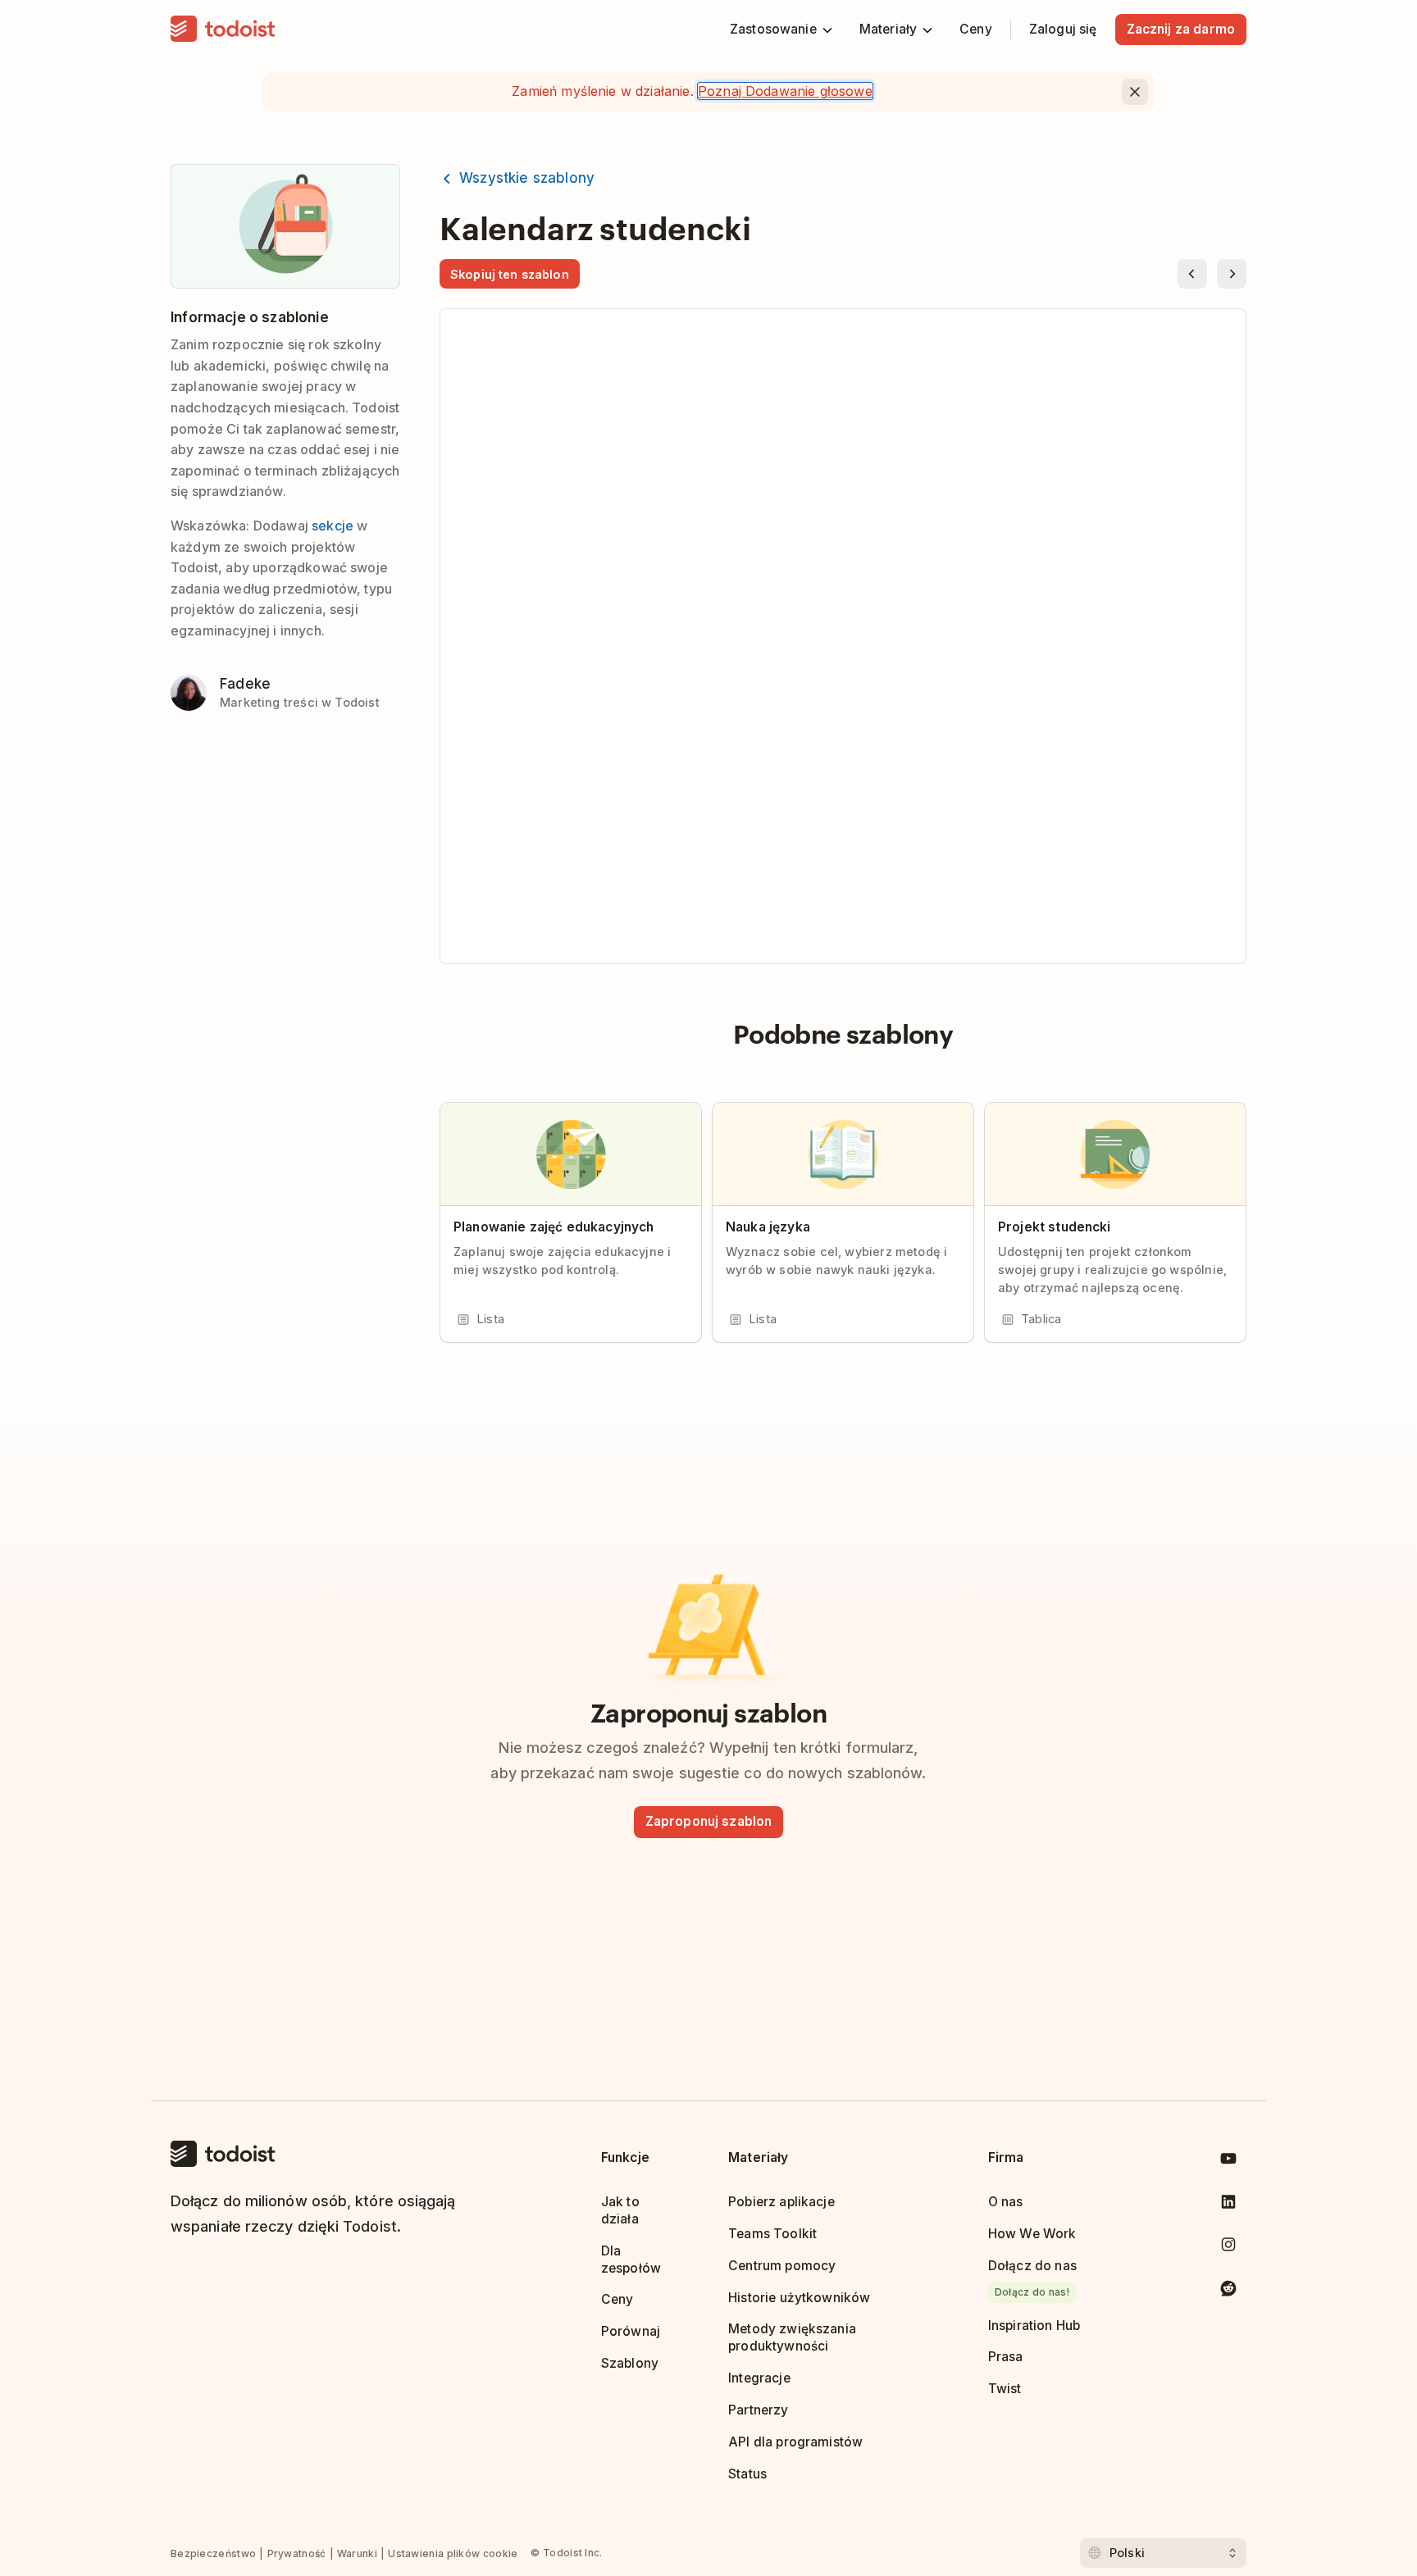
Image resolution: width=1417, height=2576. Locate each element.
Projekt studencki (1055, 1227)
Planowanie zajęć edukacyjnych (554, 1227)
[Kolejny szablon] (1232, 274)
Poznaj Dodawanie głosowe (785, 91)
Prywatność (297, 2553)
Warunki (357, 2553)
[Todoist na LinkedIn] (1228, 2205)
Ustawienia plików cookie (453, 2553)
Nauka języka (768, 1227)
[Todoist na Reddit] (1228, 2291)
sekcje (333, 526)
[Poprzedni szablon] (1192, 274)
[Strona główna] (223, 30)
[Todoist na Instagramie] (1228, 2248)
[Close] (1135, 92)
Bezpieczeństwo (213, 2553)
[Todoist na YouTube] (1228, 2162)
